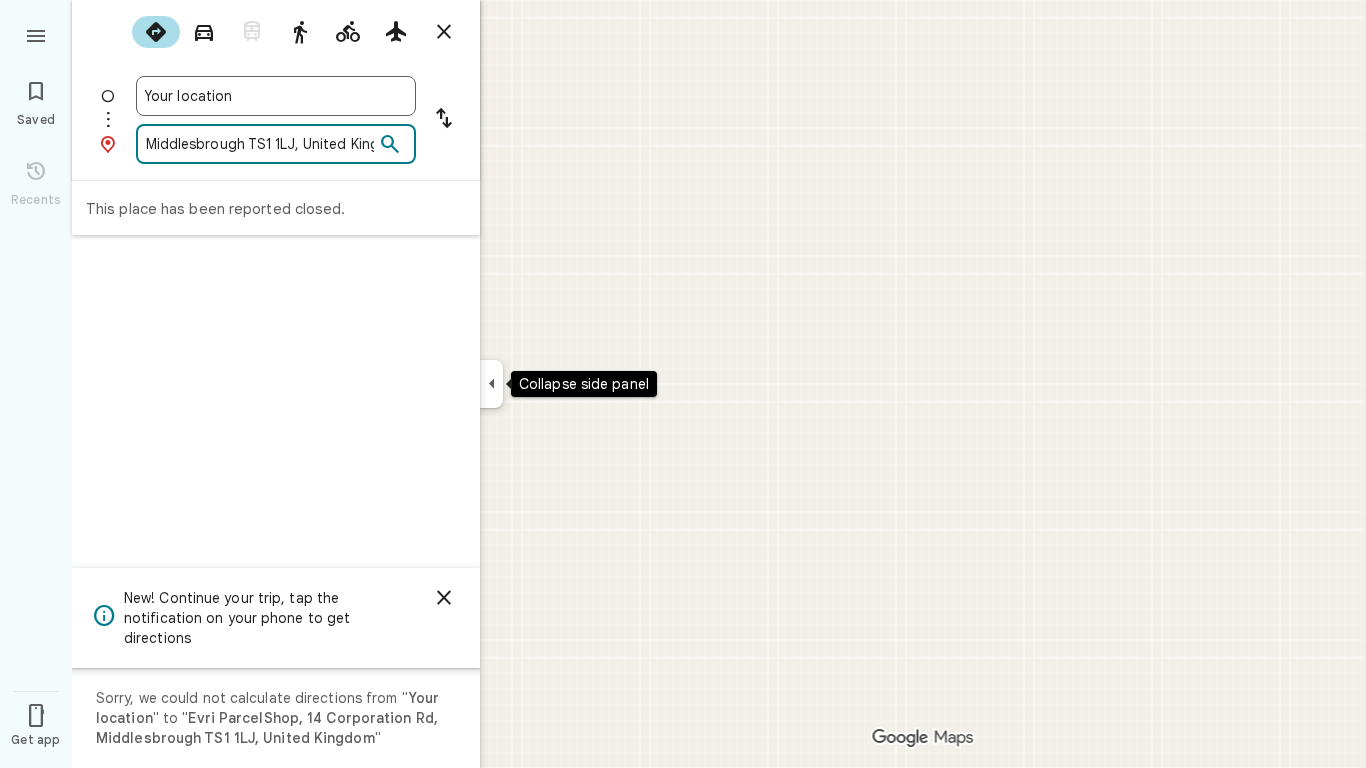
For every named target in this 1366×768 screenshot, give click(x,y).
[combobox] (276, 96)
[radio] (156, 32)
